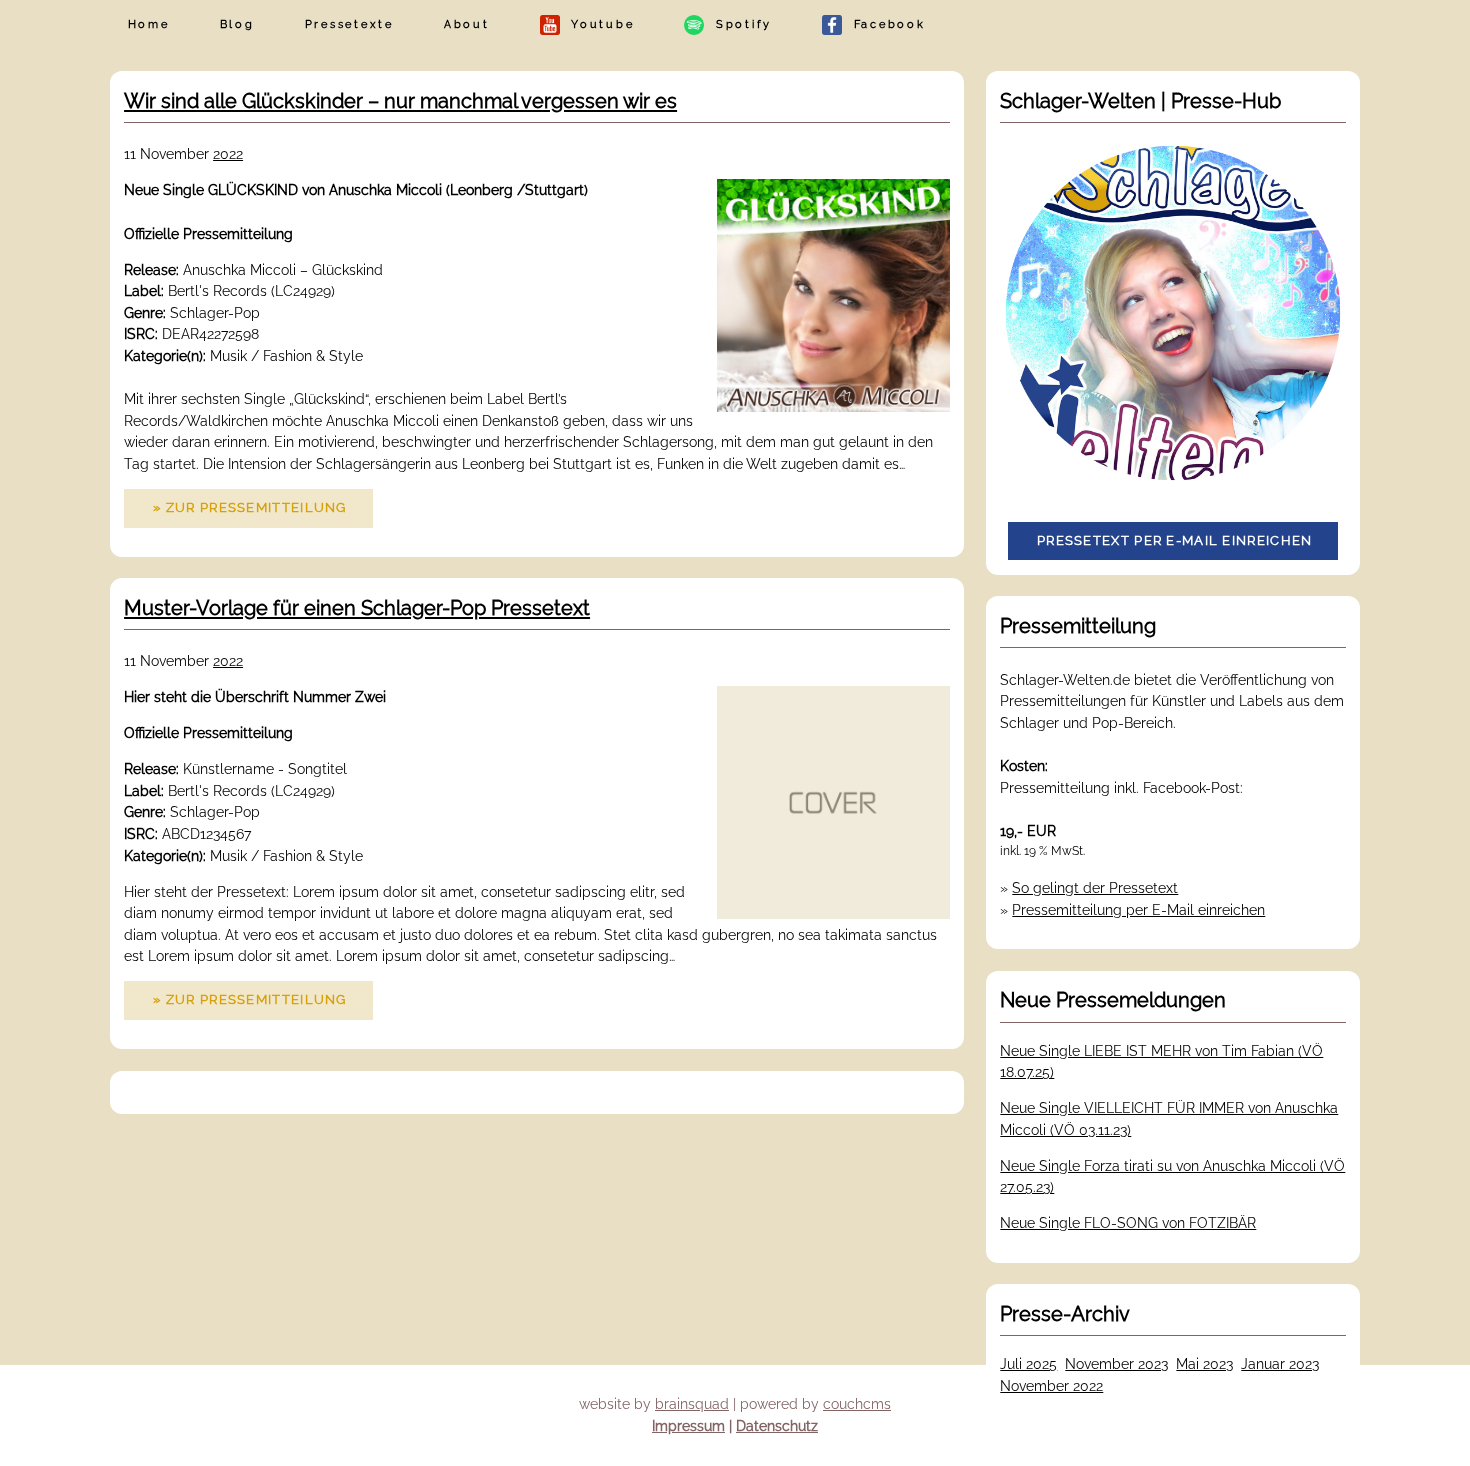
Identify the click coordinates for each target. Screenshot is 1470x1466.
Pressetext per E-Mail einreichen (1174, 540)
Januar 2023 (1280, 1363)
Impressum (688, 1425)
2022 (228, 153)
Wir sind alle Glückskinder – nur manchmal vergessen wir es (400, 101)
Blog (237, 24)
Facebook (884, 24)
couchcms (857, 1403)
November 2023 (1116, 1363)
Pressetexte (349, 24)
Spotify (738, 24)
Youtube (597, 24)
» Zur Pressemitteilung (250, 507)
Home (149, 24)
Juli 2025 (1028, 1363)
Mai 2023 (1204, 1363)
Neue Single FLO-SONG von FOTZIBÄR (1128, 1222)
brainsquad (692, 1403)
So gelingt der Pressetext (1095, 887)
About (467, 24)
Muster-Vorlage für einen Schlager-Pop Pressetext (357, 608)
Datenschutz (777, 1425)
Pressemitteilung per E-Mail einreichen (1138, 909)
